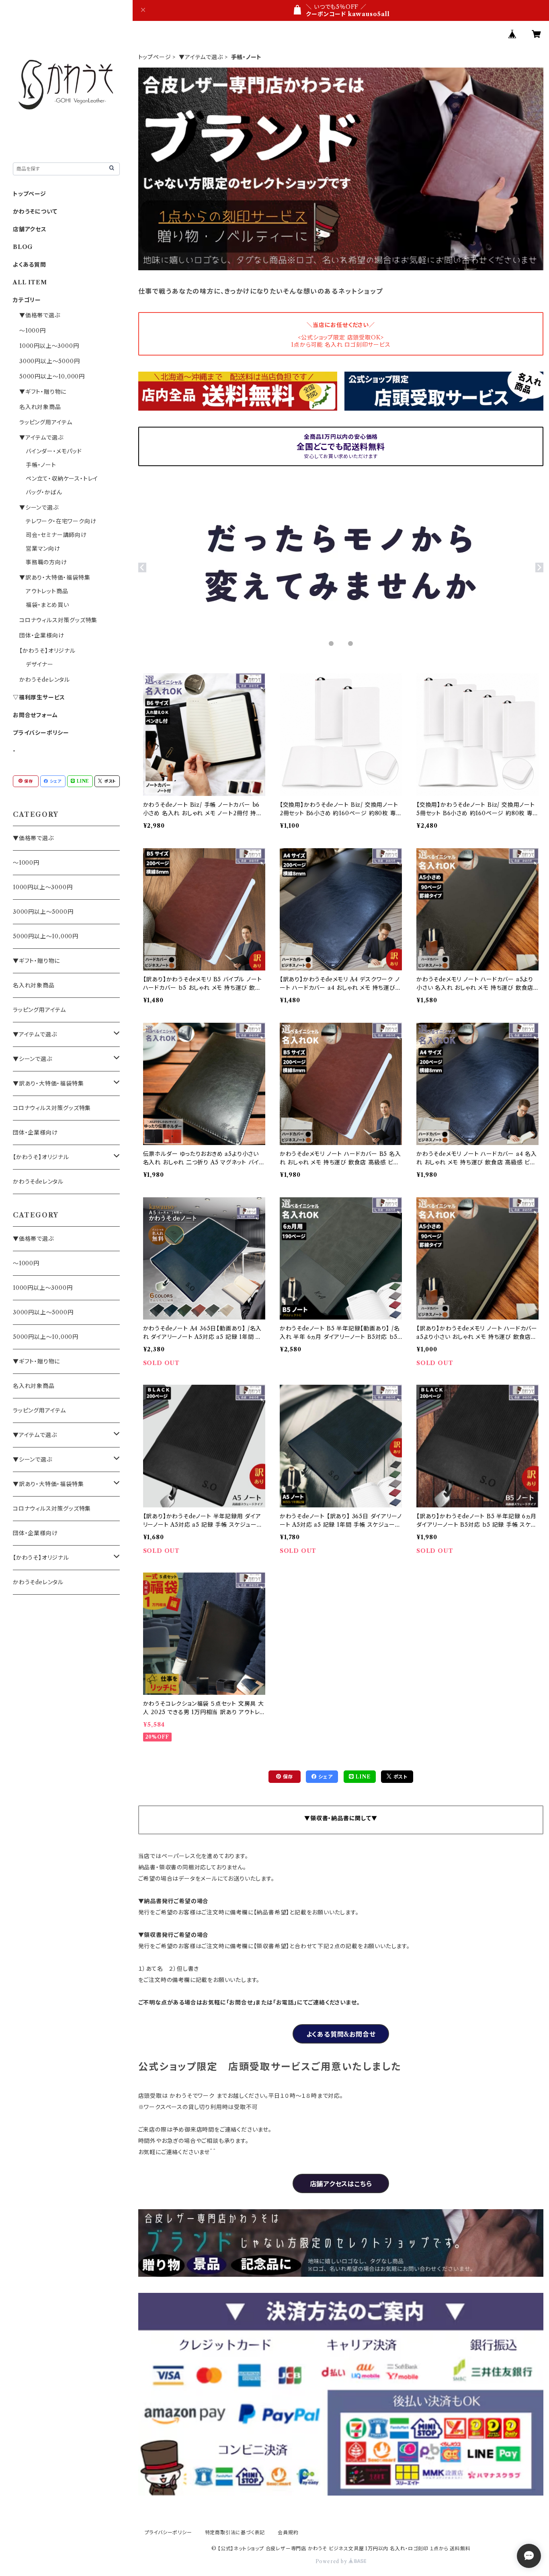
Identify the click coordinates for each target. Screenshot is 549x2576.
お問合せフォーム (35, 715)
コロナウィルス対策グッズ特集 (58, 620)
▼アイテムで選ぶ (201, 57)
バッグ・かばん (44, 492)
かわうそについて (35, 212)
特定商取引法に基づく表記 (235, 2532)
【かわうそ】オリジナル (47, 651)
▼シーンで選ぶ (39, 508)
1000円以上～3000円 (49, 346)
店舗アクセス (30, 229)
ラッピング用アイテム (46, 422)
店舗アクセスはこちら (341, 2184)
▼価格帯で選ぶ (40, 315)
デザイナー (40, 664)
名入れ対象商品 (40, 407)
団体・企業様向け (42, 635)
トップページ (155, 57)
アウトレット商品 (47, 591)
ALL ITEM (30, 282)
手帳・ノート (41, 465)
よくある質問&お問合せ (341, 2034)
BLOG (23, 247)
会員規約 (288, 2532)
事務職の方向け (46, 562)
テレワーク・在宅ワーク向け (61, 521)
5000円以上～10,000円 (52, 376)
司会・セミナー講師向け (56, 535)
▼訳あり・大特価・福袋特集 (55, 578)
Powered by (332, 2561)
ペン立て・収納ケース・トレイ (62, 479)
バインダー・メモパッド (54, 451)
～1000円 (33, 331)
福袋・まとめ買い (47, 605)
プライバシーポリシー (41, 733)
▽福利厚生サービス (39, 697)
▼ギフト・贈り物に (43, 392)
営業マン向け (43, 549)
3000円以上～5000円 (49, 361)
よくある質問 (30, 265)
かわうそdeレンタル (45, 680)
